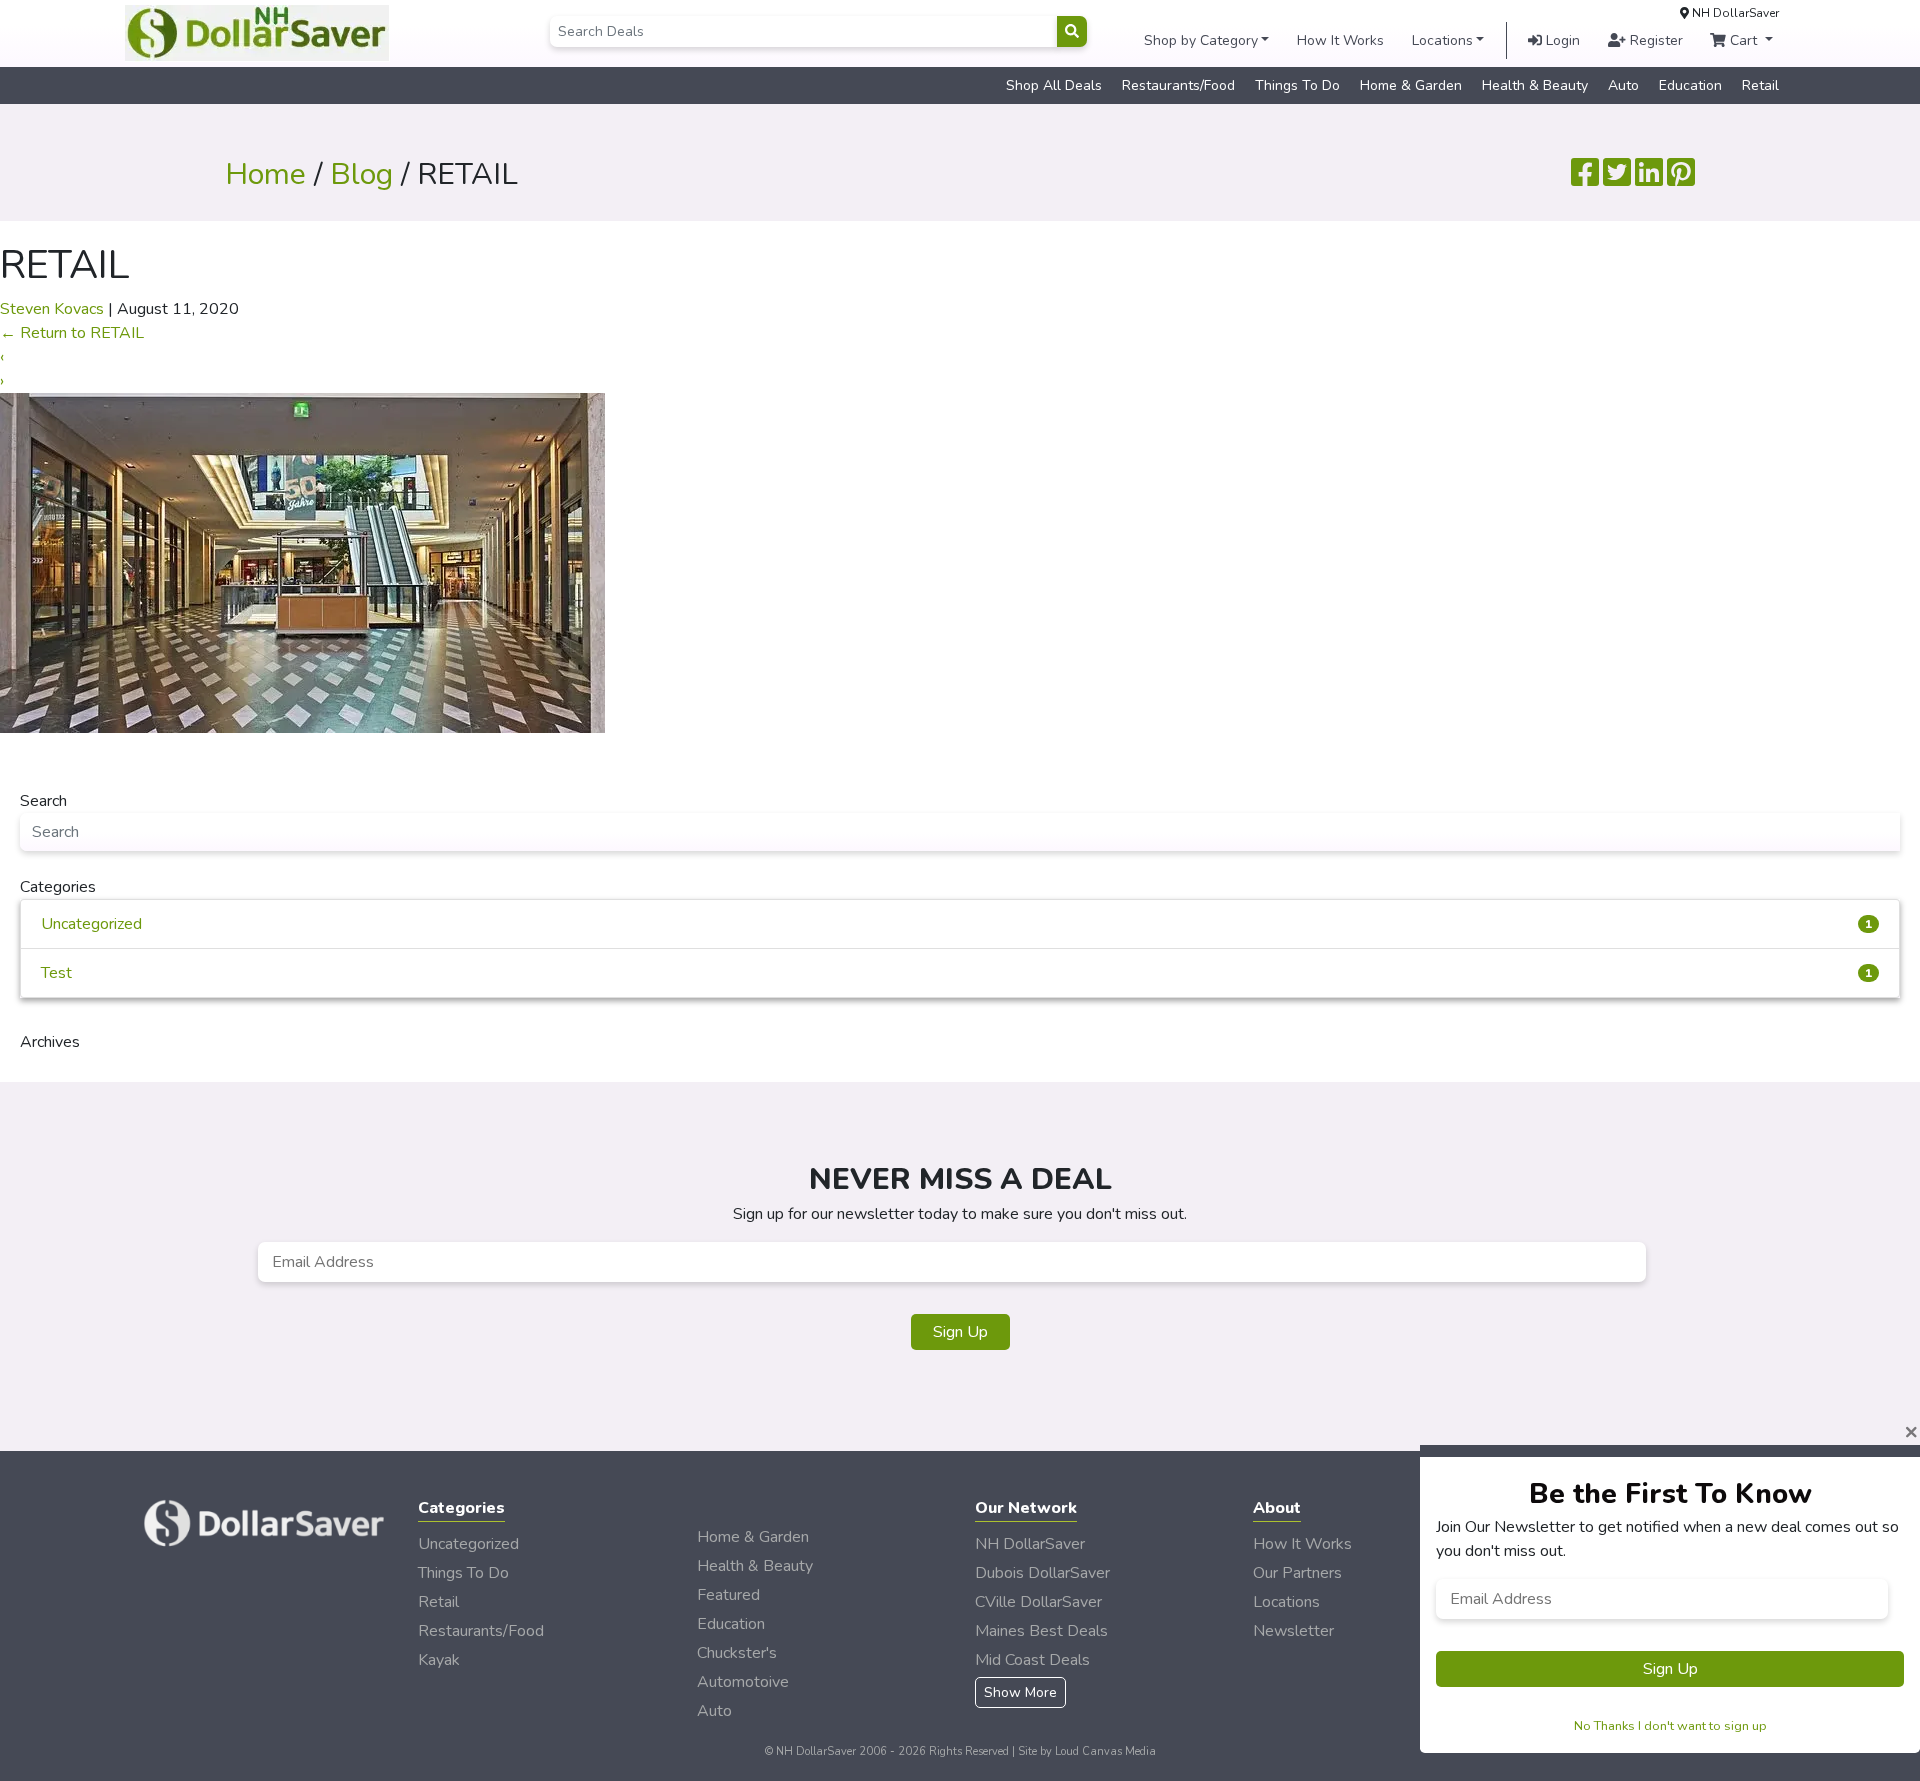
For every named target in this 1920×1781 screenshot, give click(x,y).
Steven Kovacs (52, 309)
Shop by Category (1201, 40)
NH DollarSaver (1030, 1544)
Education (1690, 85)
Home (265, 174)
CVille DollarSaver (1038, 1602)
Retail (1760, 85)
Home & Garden (1411, 85)
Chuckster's (737, 1653)
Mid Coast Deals (1032, 1660)
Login (1561, 40)
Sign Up (960, 1332)
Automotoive (743, 1682)
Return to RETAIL (72, 333)
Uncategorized (956, 924)
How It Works (1340, 40)
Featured (728, 1595)
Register (1654, 40)
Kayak (439, 1660)
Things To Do (1297, 85)
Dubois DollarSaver (1042, 1573)
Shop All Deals (1054, 85)
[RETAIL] (302, 562)
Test (956, 973)
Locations (1442, 40)
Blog (361, 174)
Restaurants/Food (1178, 85)
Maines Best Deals (1041, 1631)
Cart (1743, 40)
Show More (1020, 1692)
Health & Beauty (1535, 85)
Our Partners (1297, 1573)
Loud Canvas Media (1105, 1751)
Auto (1623, 85)
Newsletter (1293, 1631)
